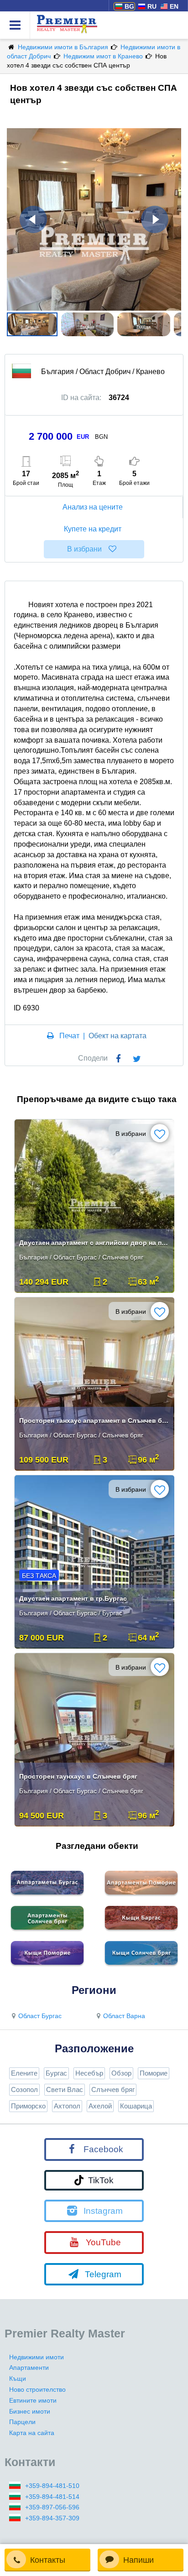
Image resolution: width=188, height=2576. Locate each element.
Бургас (56, 2073)
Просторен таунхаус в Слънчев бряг (78, 1776)
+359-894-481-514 (52, 2497)
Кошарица (136, 2106)
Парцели (22, 2422)
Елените (24, 2073)
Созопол (24, 2089)
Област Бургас (40, 2016)
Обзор (121, 2073)
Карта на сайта (32, 2433)
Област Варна (124, 2016)
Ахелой (100, 2106)
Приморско (28, 2106)
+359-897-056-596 (52, 2507)
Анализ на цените (93, 507)
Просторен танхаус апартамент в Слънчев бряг (95, 1421)
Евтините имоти (33, 2400)
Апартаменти (29, 2368)
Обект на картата (117, 1036)
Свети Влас (65, 2089)
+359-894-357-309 (52, 2518)
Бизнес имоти (30, 2411)
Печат (69, 1036)
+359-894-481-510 (52, 2486)
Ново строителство (37, 2389)
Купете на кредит (93, 529)
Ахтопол (67, 2106)
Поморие (154, 2073)
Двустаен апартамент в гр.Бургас (73, 1598)
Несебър (89, 2073)
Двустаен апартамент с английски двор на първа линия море (95, 1243)
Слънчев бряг (113, 2089)
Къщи (18, 2378)
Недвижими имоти (37, 2357)
